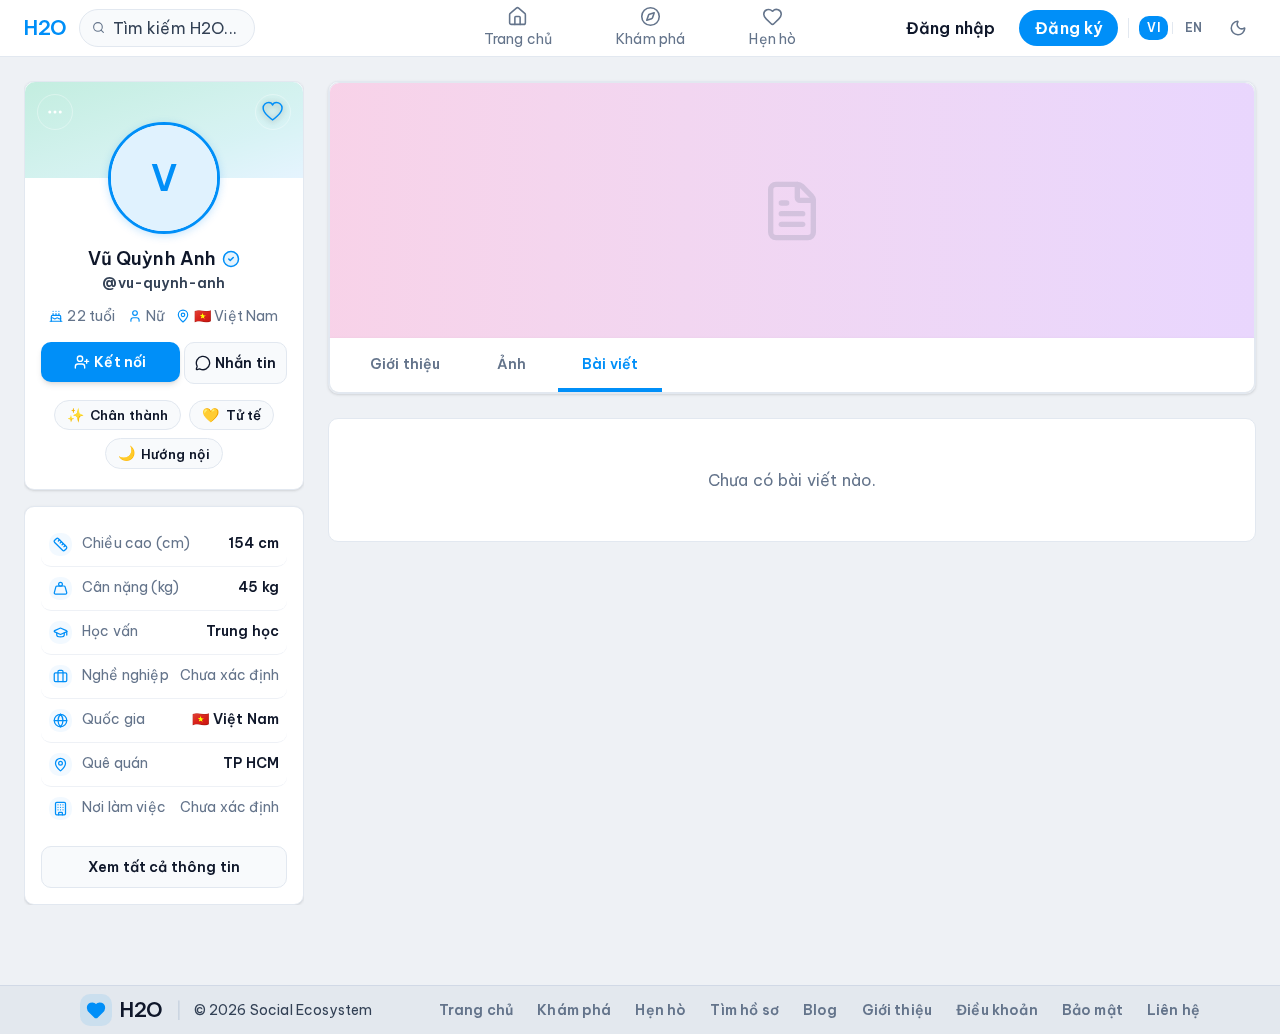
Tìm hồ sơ (744, 1010)
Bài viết (610, 364)
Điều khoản (997, 1010)
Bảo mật (1092, 1010)
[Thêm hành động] (55, 112)
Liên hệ (1173, 1010)
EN (1193, 27)
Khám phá (574, 1010)
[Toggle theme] (1238, 28)
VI (1153, 27)
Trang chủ (476, 1010)
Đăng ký (1068, 28)
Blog (820, 1010)
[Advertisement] (792, 698)
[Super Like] (273, 112)
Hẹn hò (660, 1010)
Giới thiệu (405, 364)
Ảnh (511, 364)
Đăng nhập (950, 28)
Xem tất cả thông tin (164, 867)
